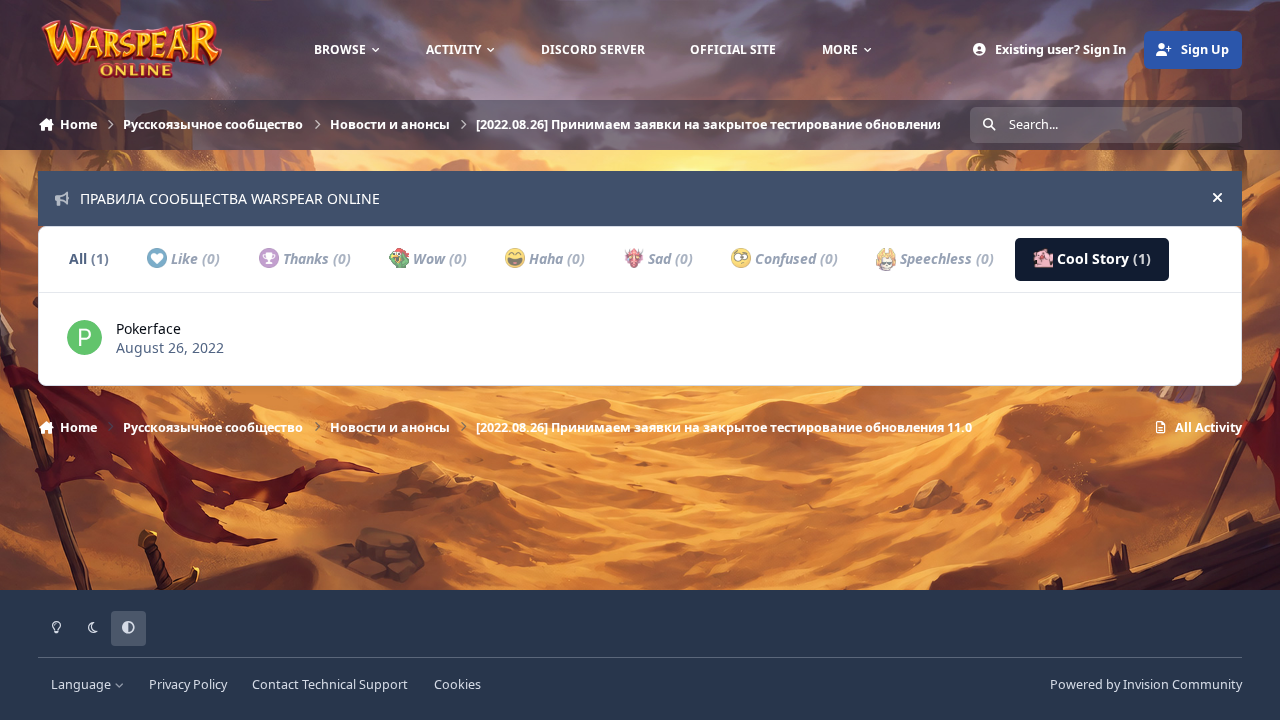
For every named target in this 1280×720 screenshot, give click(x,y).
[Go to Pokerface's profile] (84, 337)
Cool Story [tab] (1102, 258)
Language (82, 684)
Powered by (1146, 684)
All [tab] (89, 258)
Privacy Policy (188, 684)
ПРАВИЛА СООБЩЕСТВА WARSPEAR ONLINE (230, 198)
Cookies (457, 684)
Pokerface (148, 328)
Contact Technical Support (330, 684)
